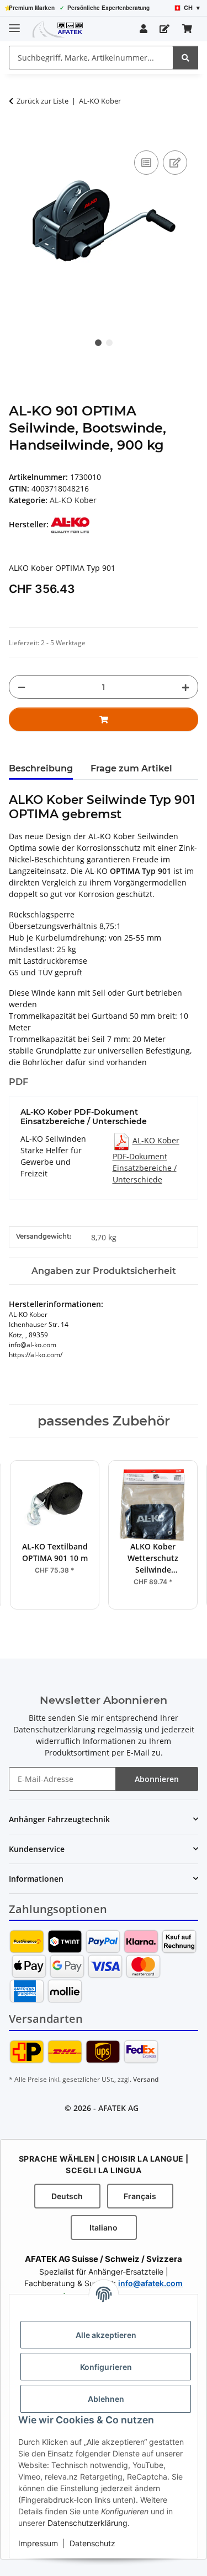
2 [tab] (109, 343)
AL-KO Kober (73, 500)
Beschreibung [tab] (41, 768)
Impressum (38, 2543)
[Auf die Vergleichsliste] (146, 163)
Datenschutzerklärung (87, 2523)
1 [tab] (98, 343)
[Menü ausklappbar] (14, 23)
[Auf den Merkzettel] (175, 163)
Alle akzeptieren (106, 2335)
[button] (144, 29)
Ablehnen (106, 2399)
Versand (146, 2079)
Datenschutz (92, 2543)
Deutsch (67, 2196)
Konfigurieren (106, 2367)
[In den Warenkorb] (18, 136)
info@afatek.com (150, 2283)
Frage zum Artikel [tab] (131, 768)
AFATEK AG (118, 2108)
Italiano (104, 2227)
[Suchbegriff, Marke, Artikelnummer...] (185, 58)
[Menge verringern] (22, 687)
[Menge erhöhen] (185, 687)
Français (140, 2196)
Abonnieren (157, 1779)
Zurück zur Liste (43, 101)
